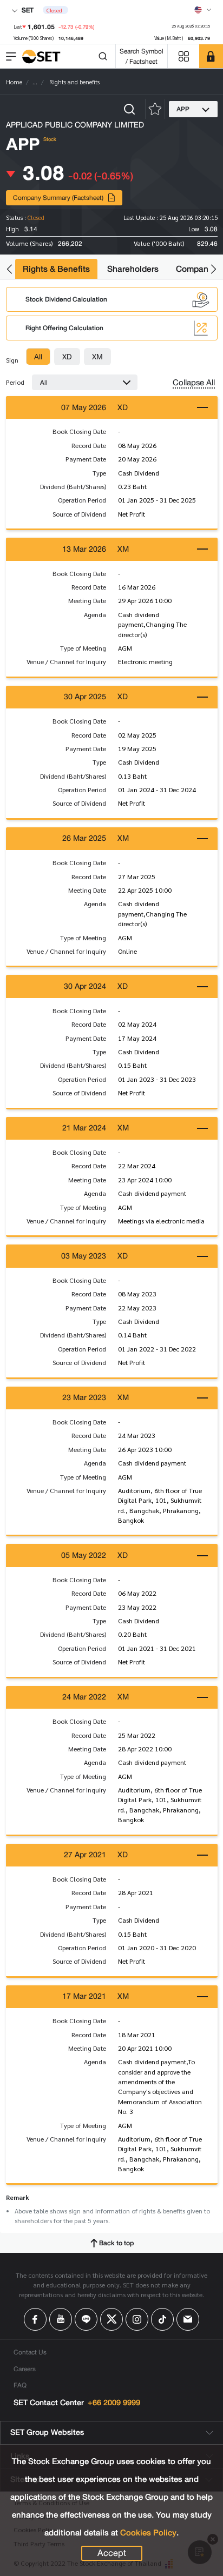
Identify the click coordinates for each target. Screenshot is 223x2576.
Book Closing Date (79, 431)
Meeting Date (87, 600)
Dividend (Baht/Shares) (73, 486)
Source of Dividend (79, 514)
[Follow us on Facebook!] (35, 2319)
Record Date (89, 445)
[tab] (38, 357)
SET (27, 10)
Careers (25, 2369)
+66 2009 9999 (114, 2403)
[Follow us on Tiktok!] (162, 2319)
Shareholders (133, 269)
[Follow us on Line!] (86, 2319)
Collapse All (194, 383)
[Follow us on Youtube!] (61, 2319)
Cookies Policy (148, 2533)
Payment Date (86, 459)
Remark (18, 2197)
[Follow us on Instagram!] (137, 2319)
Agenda (95, 614)
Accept (112, 2553)
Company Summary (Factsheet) (58, 198)
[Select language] (203, 10)
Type (99, 473)
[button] (9, 269)
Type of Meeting (83, 648)
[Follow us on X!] (111, 2319)
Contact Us (30, 2352)
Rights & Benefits (56, 269)
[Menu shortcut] (183, 56)
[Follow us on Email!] (188, 2319)
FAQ (20, 2385)
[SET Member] (211, 56)
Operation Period (82, 500)
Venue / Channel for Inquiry (66, 661)
